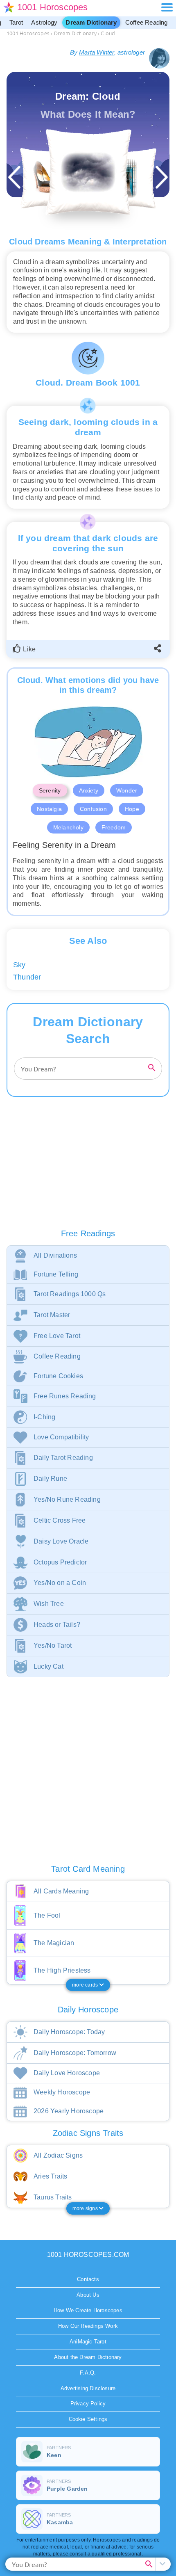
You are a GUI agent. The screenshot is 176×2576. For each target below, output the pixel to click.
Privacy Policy (88, 2404)
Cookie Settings (88, 2419)
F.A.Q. (88, 2373)
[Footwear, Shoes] (50, 178)
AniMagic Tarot (88, 2342)
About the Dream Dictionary (88, 2357)
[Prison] (126, 178)
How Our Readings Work (88, 2326)
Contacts (88, 2279)
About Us (88, 2295)
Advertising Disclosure (88, 2388)
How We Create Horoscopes (88, 2310)
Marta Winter (96, 52)
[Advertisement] (88, 1171)
